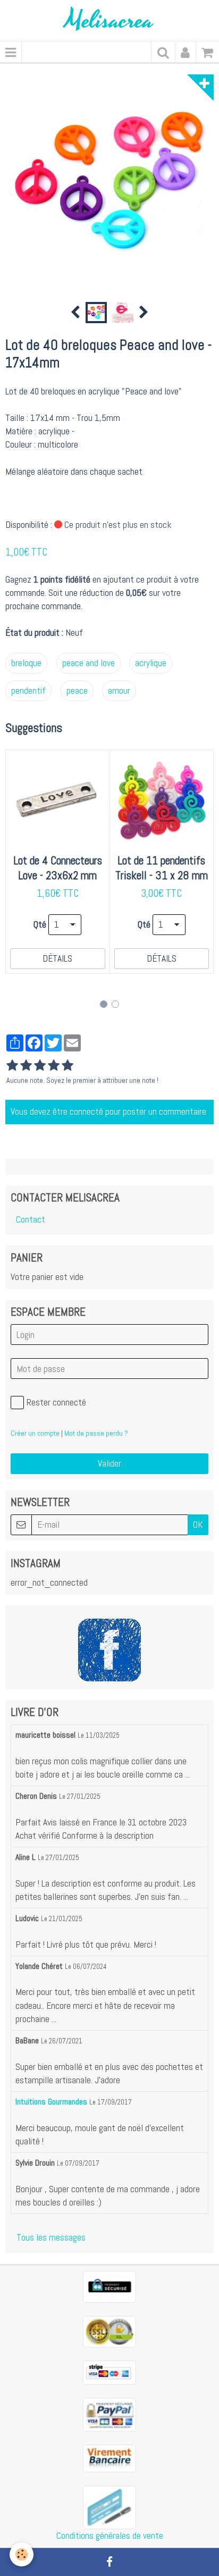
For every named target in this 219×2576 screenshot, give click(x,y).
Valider (109, 1463)
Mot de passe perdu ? (96, 1433)
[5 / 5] (68, 1066)
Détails (57, 958)
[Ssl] (109, 2331)
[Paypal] (109, 2414)
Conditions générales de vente (110, 2536)
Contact (31, 1219)
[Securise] (109, 2286)
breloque (26, 663)
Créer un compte (35, 1433)
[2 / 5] (26, 1066)
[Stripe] (109, 2372)
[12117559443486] (109, 2507)
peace (77, 691)
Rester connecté (56, 1402)
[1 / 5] (12, 1066)
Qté (40, 924)
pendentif (28, 691)
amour (119, 691)
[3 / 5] (40, 1066)
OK (198, 1525)
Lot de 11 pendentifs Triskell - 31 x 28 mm (162, 868)
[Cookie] (22, 2554)
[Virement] (109, 2458)
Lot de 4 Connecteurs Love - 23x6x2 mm (58, 868)
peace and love (89, 663)
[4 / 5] (54, 1066)
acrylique (151, 663)
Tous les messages (51, 2237)
